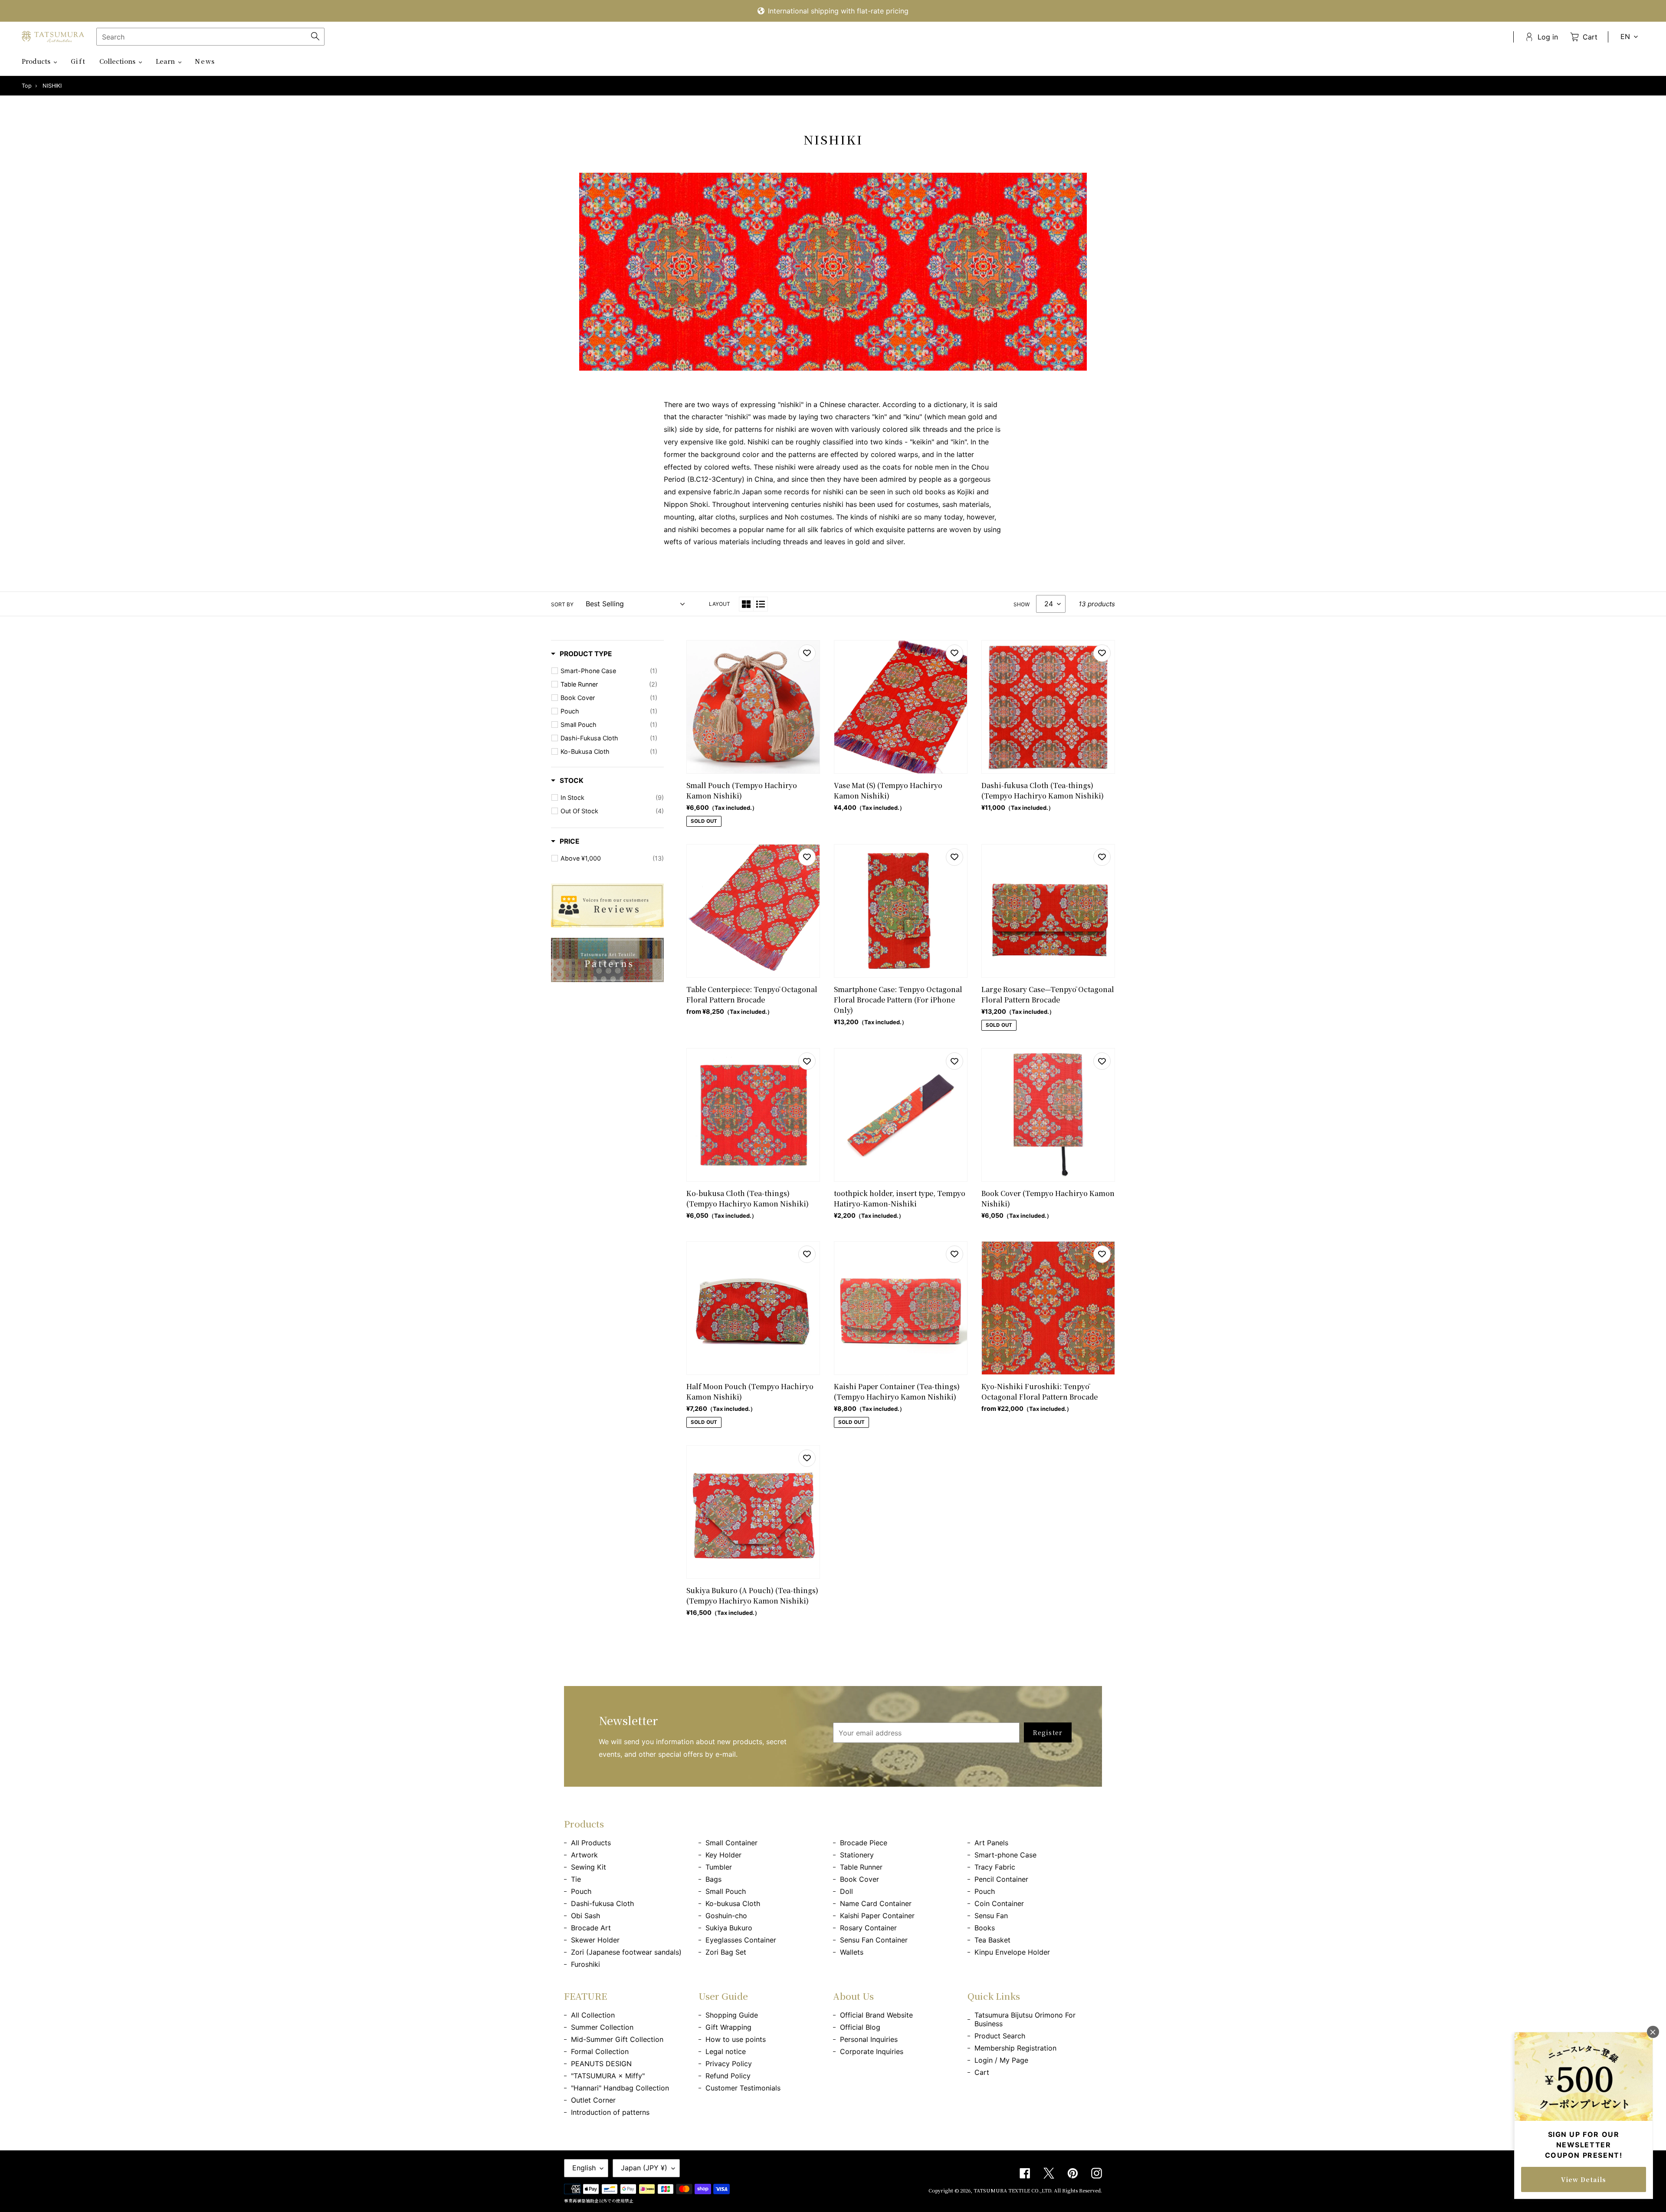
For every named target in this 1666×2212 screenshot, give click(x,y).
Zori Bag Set (726, 1952)
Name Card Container (876, 1903)
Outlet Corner (593, 2100)
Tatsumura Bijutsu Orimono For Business (1025, 2019)
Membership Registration (1015, 2048)
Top (27, 86)
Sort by (562, 604)
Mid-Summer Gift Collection (617, 2039)
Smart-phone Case (1005, 1855)
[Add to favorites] (807, 653)
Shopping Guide (732, 2015)
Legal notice (726, 2051)
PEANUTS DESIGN (601, 2064)
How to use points (736, 2039)
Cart (982, 2072)
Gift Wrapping (728, 2027)
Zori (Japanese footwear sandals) (626, 1952)
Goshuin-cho (726, 1916)
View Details (1584, 2179)
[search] (210, 37)
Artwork (584, 1855)
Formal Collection (600, 2051)
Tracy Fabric (995, 1867)
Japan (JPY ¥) (644, 2168)
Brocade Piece (864, 1843)
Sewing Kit (589, 1867)
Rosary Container (868, 1928)
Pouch (581, 1891)
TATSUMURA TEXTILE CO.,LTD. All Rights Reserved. (1038, 2190)
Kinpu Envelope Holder (1012, 1952)
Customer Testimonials (743, 2088)
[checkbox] (609, 671)
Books (985, 1928)
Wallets (852, 1952)
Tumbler (719, 1867)
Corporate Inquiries (872, 2051)
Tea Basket (992, 1940)
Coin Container (999, 1903)
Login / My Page (1001, 2060)
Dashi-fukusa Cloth (602, 1903)
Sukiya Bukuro (729, 1928)
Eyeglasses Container (741, 1940)
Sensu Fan (991, 1916)
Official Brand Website (876, 2015)
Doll (846, 1891)
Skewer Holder (595, 1940)
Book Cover (859, 1879)
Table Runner (861, 1867)
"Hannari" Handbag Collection (620, 2088)
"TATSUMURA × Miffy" (608, 2076)
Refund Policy (728, 2076)
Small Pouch (726, 1891)
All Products (591, 1843)
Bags (713, 1879)
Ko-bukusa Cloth (733, 1903)
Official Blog (860, 2027)
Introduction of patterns (610, 2112)
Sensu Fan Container (874, 1940)
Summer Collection (602, 2027)
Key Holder (723, 1855)
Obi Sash (585, 1916)
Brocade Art (591, 1928)
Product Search (1000, 2036)
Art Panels (991, 1843)
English (584, 2168)
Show (1022, 604)
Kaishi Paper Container (877, 1916)
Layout (720, 604)
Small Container (731, 1843)
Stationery (857, 1855)
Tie (576, 1879)
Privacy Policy (729, 2064)
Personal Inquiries (869, 2039)
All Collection (593, 2015)
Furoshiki (585, 1964)
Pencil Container (1001, 1879)
